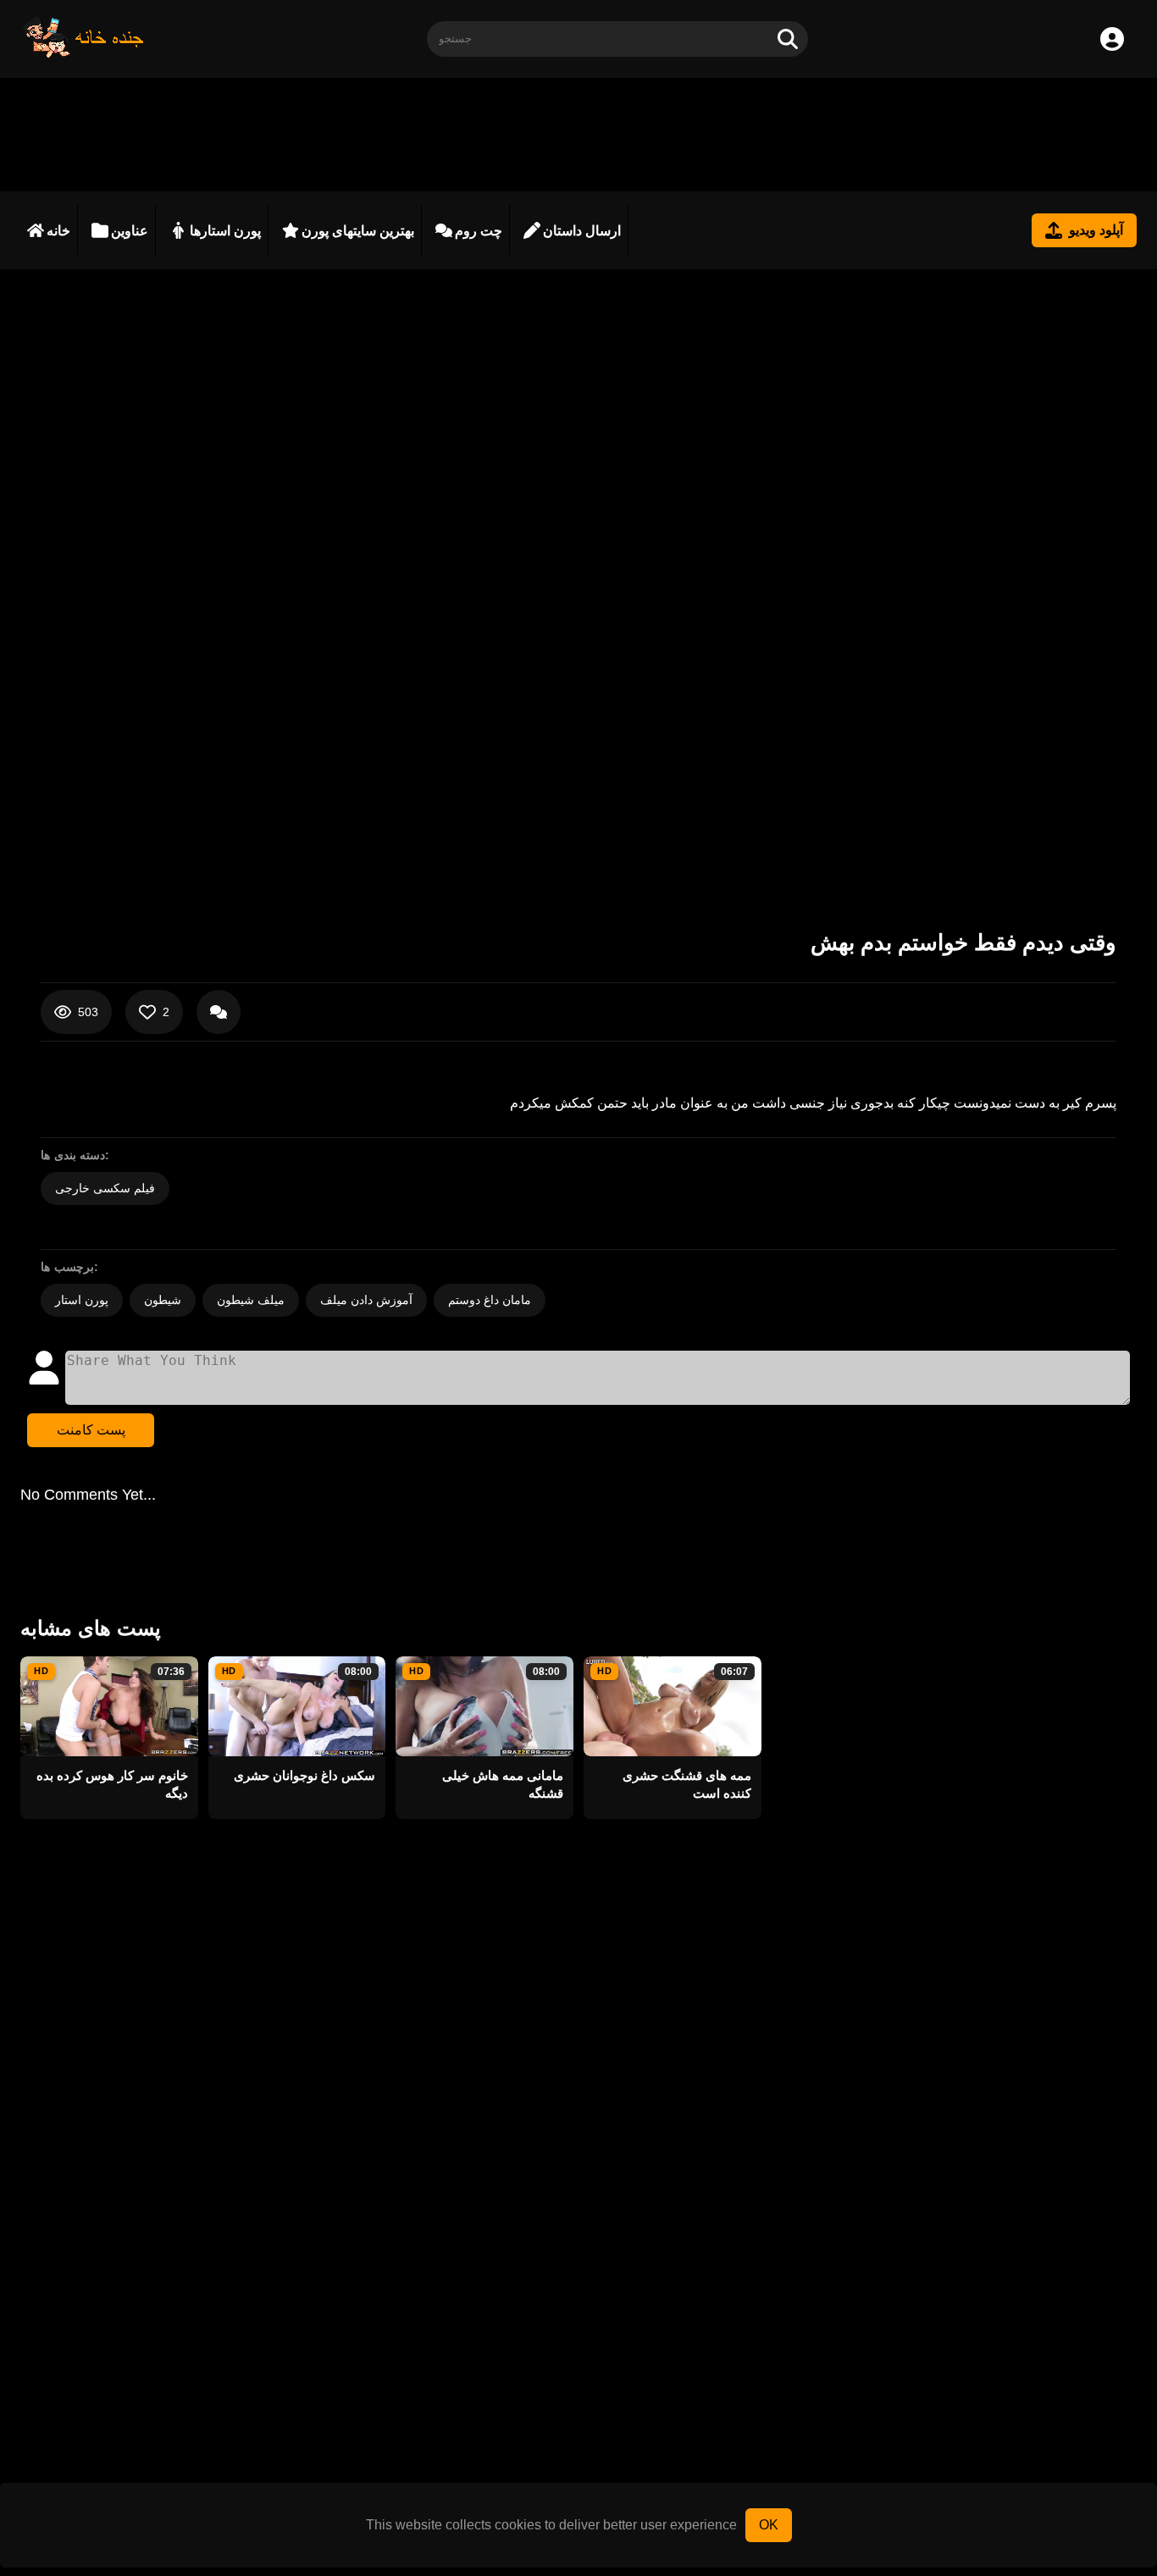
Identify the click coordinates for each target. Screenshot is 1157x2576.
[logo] (84, 54)
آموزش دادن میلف (366, 1300)
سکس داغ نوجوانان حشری (304, 1775)
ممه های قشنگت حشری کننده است (687, 1784)
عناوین (130, 231)
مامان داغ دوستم (490, 1300)
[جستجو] (788, 39)
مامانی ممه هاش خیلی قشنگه (503, 1784)
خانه (58, 231)
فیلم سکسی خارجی (105, 1188)
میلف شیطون (251, 1300)
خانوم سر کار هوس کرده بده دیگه (112, 1784)
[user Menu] (1112, 39)
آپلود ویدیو (1096, 230)
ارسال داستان (582, 231)
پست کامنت (91, 1430)
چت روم (479, 231)
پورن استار (82, 1300)
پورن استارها (225, 231)
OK (769, 2525)
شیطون (163, 1300)
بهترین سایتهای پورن (358, 231)
